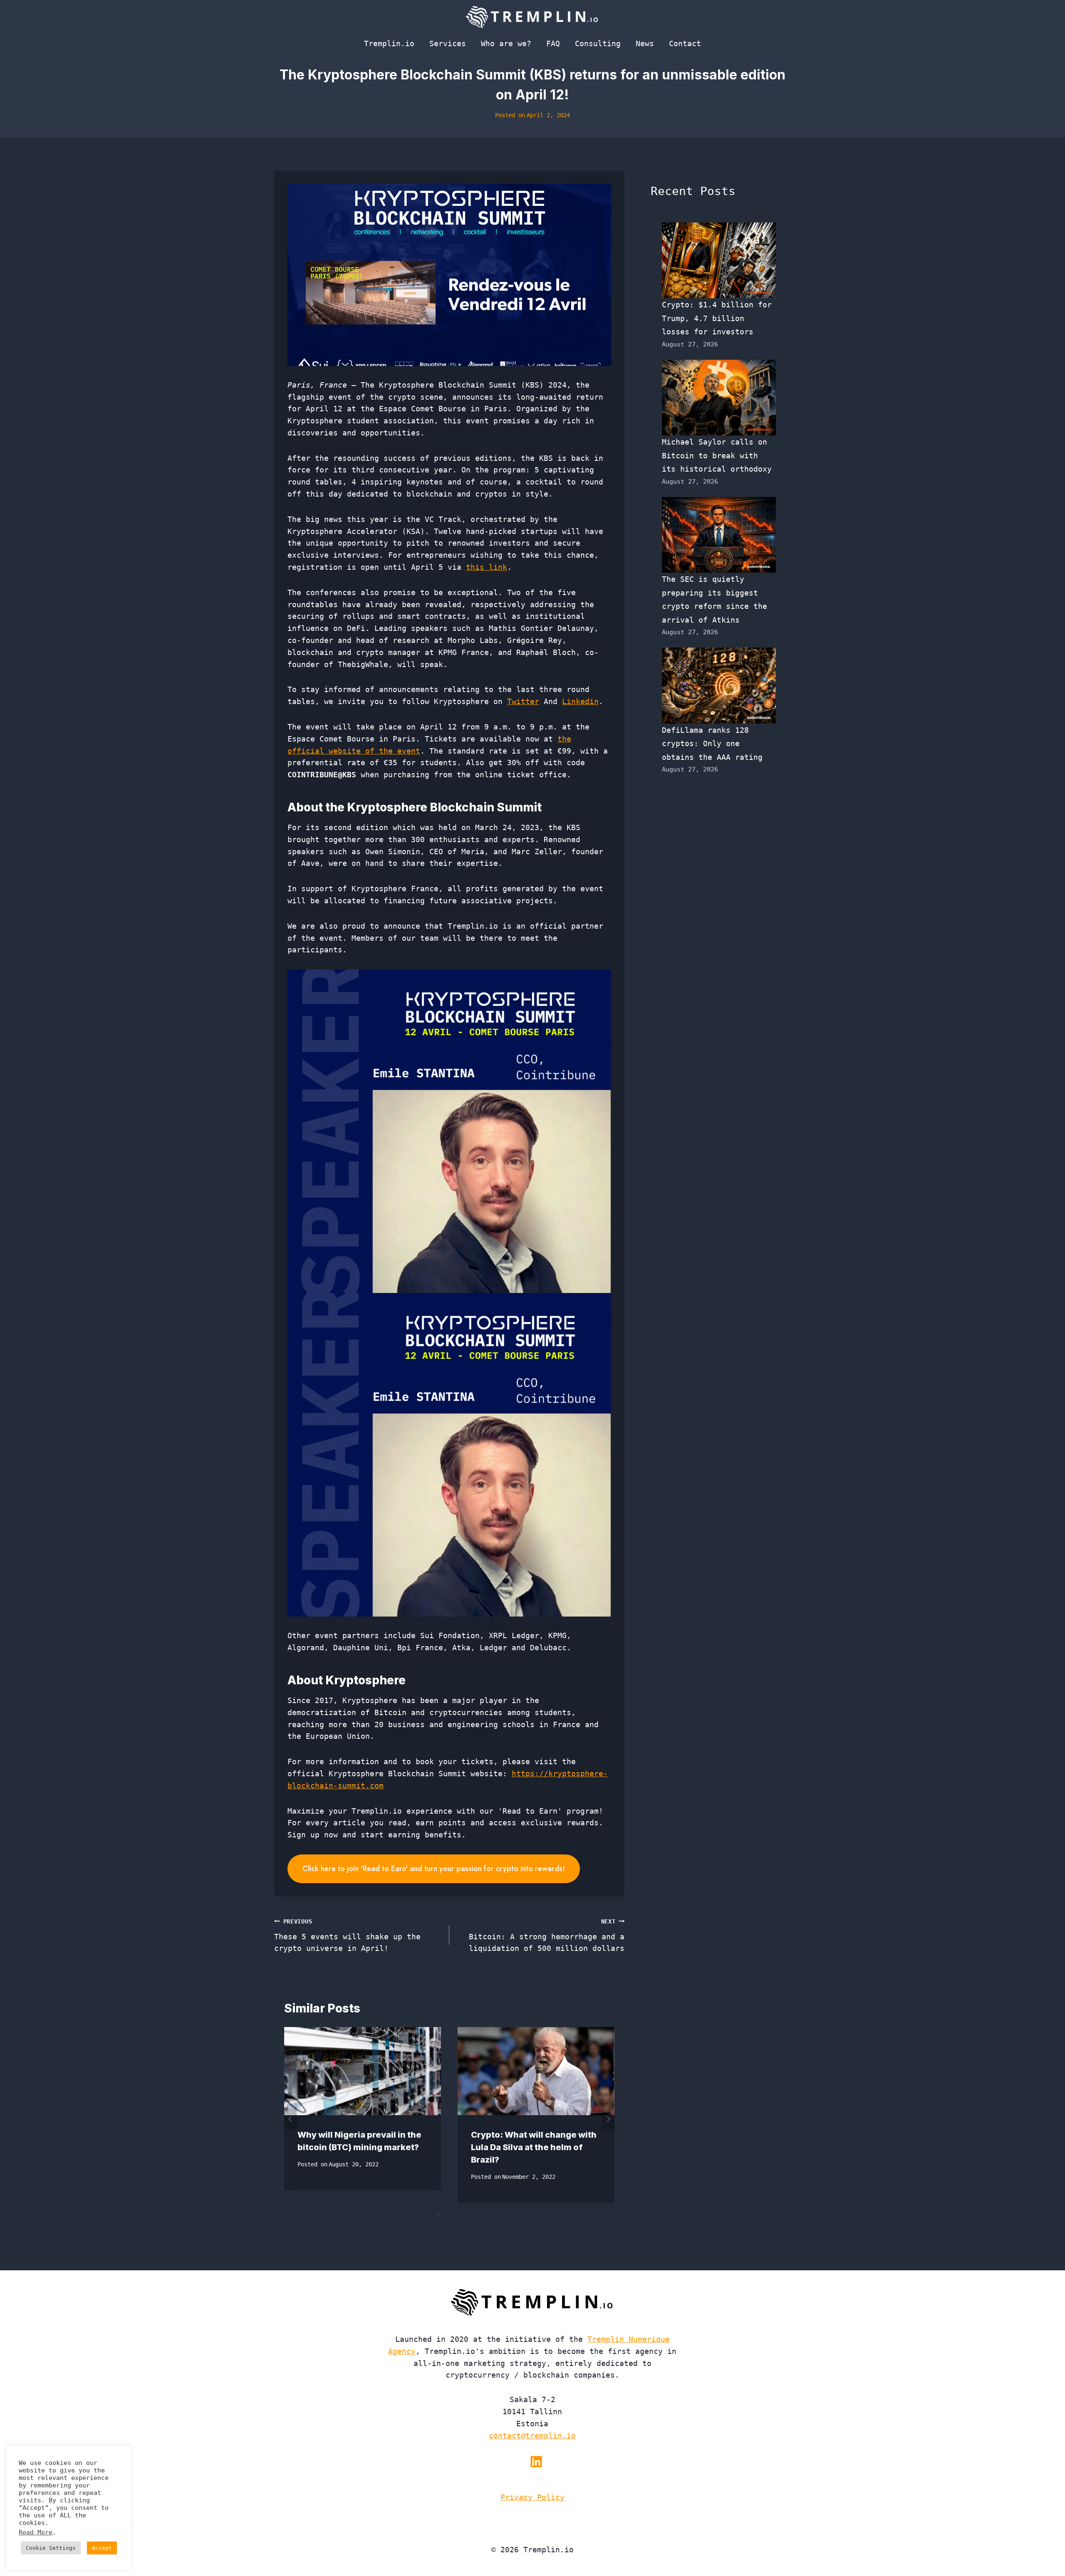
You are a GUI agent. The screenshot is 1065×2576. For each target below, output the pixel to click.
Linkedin (580, 701)
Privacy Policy (532, 2497)
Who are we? (506, 43)
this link (487, 567)
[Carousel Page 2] (449, 2215)
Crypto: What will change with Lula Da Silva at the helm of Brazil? (534, 2147)
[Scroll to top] (1044, 2542)
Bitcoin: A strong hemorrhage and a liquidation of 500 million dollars (547, 1936)
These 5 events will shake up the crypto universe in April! (347, 1936)
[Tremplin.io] (532, 17)
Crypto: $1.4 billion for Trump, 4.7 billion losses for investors (717, 318)
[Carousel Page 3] (459, 2215)
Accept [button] (102, 2548)
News (645, 43)
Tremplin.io (389, 43)
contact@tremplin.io (532, 2436)
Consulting (598, 43)
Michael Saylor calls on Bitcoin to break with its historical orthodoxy (717, 455)
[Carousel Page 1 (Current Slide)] (439, 2215)
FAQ (553, 43)
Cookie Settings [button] (51, 2548)
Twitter (523, 701)
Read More (36, 2532)
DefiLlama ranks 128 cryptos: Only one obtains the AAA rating (712, 744)
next (608, 2119)
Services (448, 43)
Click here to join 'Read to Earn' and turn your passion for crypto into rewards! (434, 1869)
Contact (685, 43)
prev (290, 2119)
